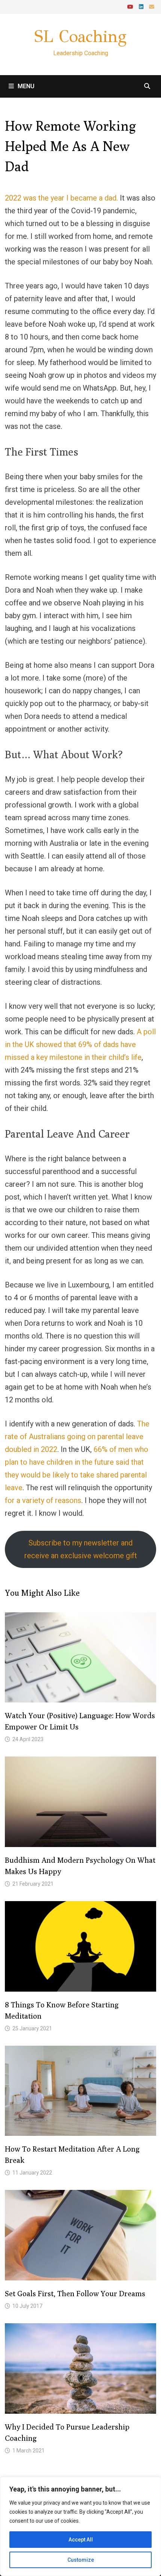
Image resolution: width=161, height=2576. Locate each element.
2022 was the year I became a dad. (61, 198)
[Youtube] (131, 6)
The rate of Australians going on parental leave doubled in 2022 (77, 1437)
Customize (81, 2560)
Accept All (81, 2540)
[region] (80, 2526)
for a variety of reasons (43, 1500)
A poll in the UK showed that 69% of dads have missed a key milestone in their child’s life (80, 1044)
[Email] (152, 6)
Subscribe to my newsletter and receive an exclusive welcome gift (81, 1549)
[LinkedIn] (142, 6)
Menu (26, 86)
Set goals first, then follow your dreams (75, 2293)
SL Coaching (80, 36)
